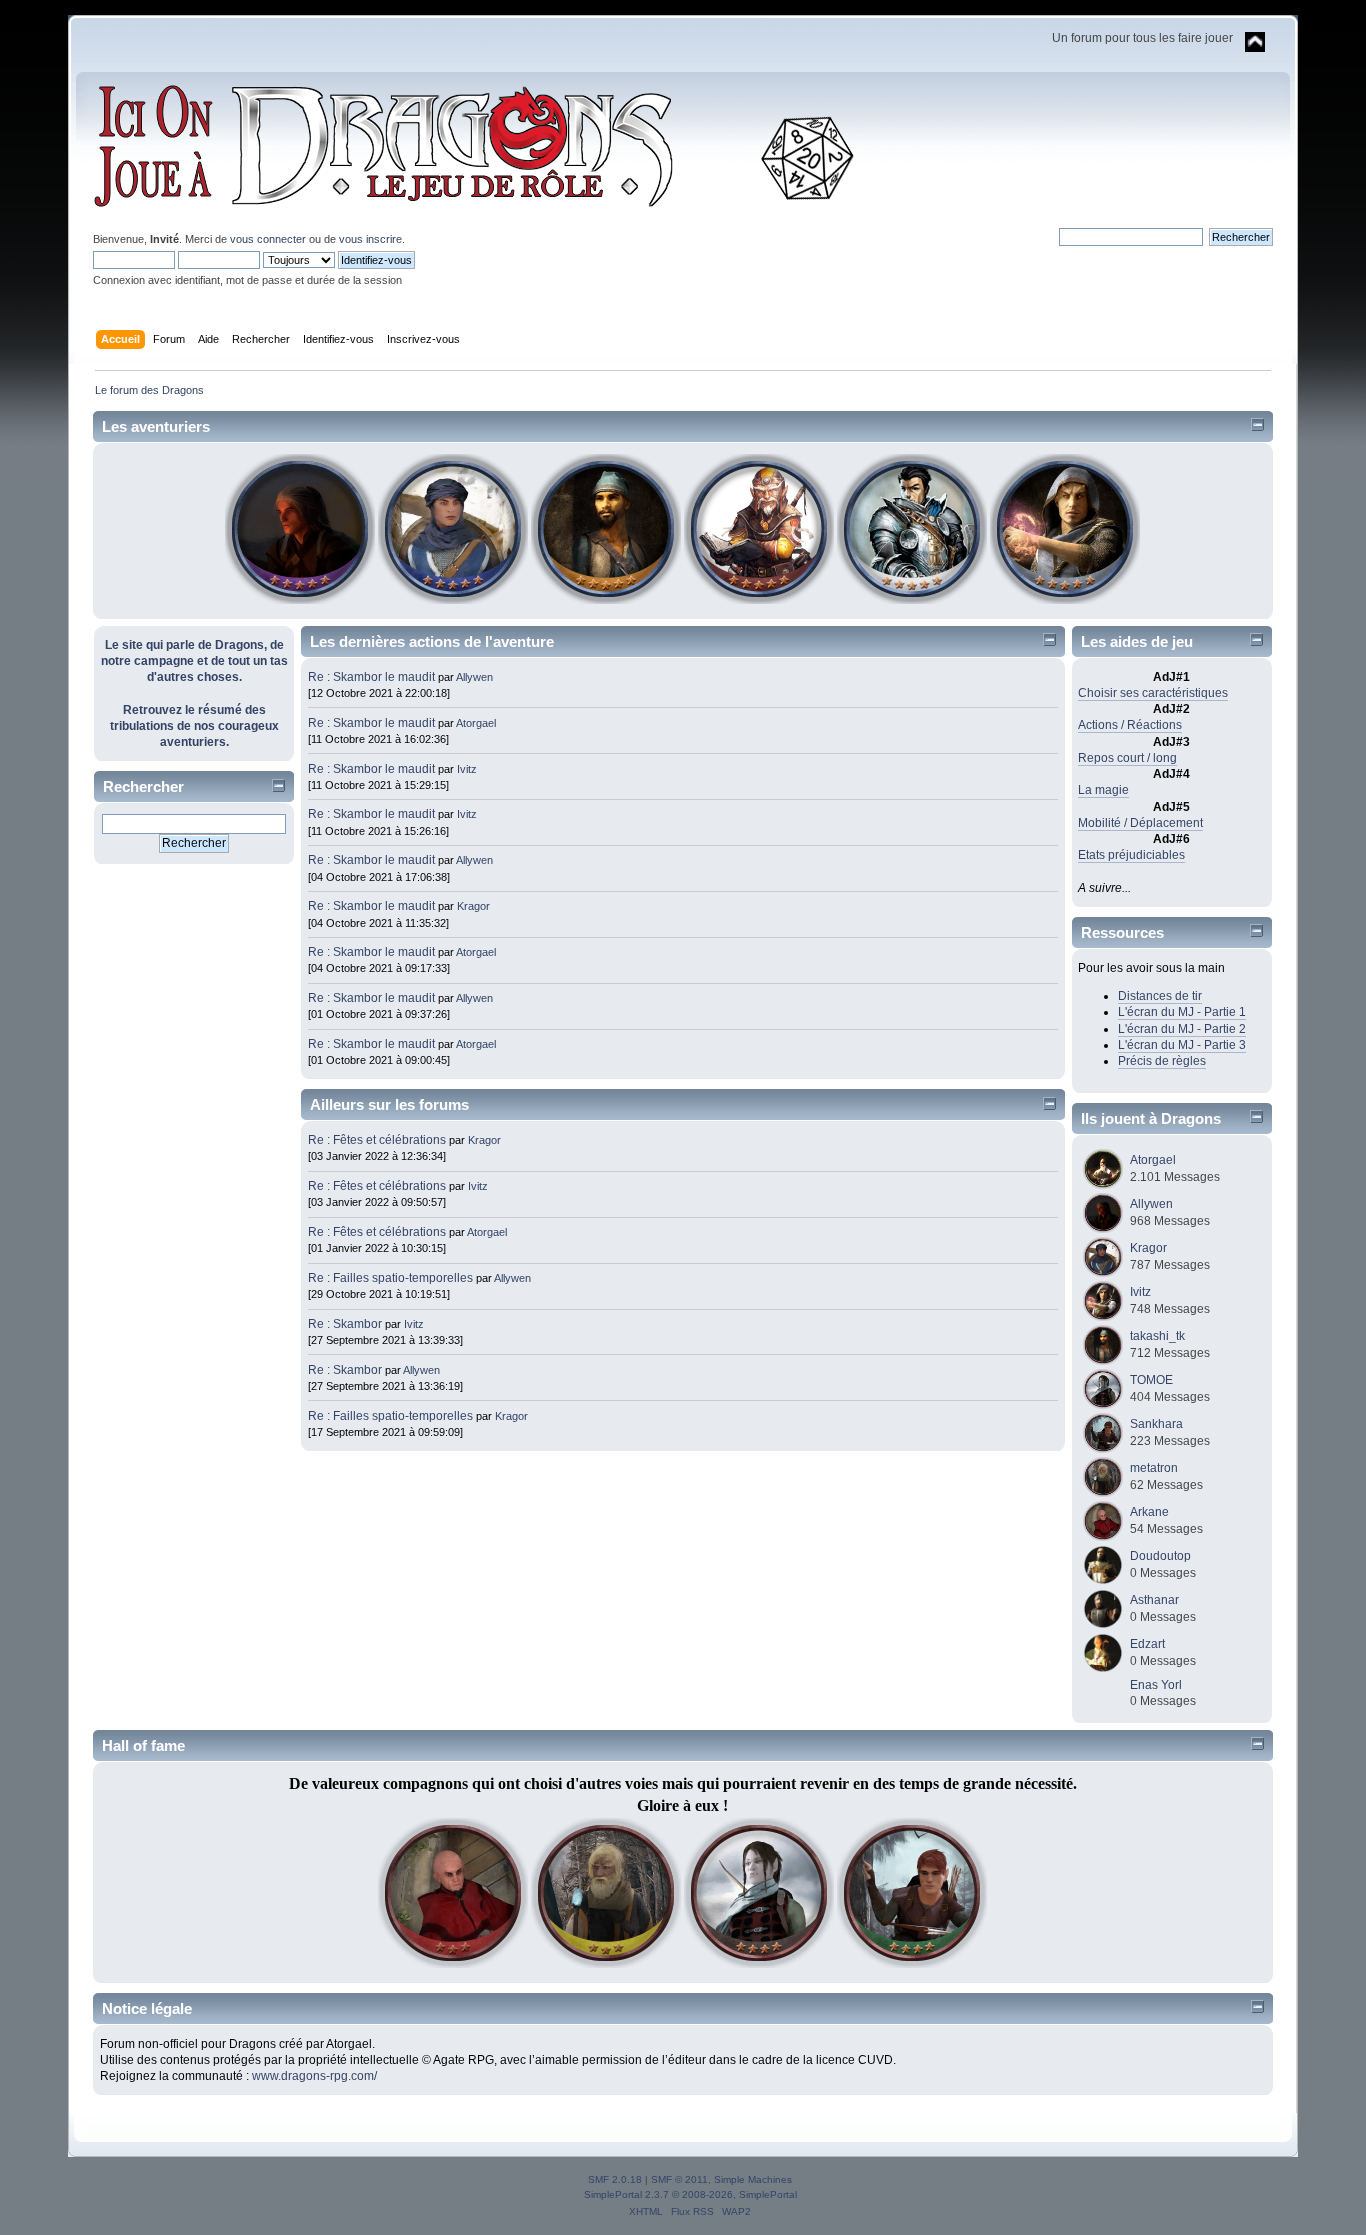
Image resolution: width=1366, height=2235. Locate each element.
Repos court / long (1127, 758)
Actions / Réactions (1130, 725)
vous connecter (268, 239)
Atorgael (476, 723)
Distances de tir (1160, 996)
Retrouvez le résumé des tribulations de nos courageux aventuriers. (194, 726)
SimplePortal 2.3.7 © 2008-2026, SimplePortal (690, 2194)
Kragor (473, 906)
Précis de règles (1162, 1061)
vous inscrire (370, 239)
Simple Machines (753, 2179)
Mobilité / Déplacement (1140, 823)
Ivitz (467, 769)
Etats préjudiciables (1131, 855)
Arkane (1149, 1512)
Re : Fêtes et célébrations (377, 1140)
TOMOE (1151, 1380)
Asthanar (1154, 1600)
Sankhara (1156, 1424)
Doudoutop (1160, 1556)
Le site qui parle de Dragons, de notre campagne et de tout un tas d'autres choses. (194, 661)
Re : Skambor (345, 1324)
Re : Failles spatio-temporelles (390, 1278)
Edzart (1147, 1644)
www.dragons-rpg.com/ (314, 2076)
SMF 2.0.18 (615, 2179)
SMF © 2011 (679, 2179)
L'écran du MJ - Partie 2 (1182, 1029)
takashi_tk (1157, 1336)
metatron (1154, 1468)
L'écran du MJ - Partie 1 (1182, 1012)
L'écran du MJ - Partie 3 (1182, 1045)
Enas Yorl (1156, 1685)
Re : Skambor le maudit (371, 677)
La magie (1103, 790)
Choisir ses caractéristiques (1153, 693)
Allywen (474, 677)
